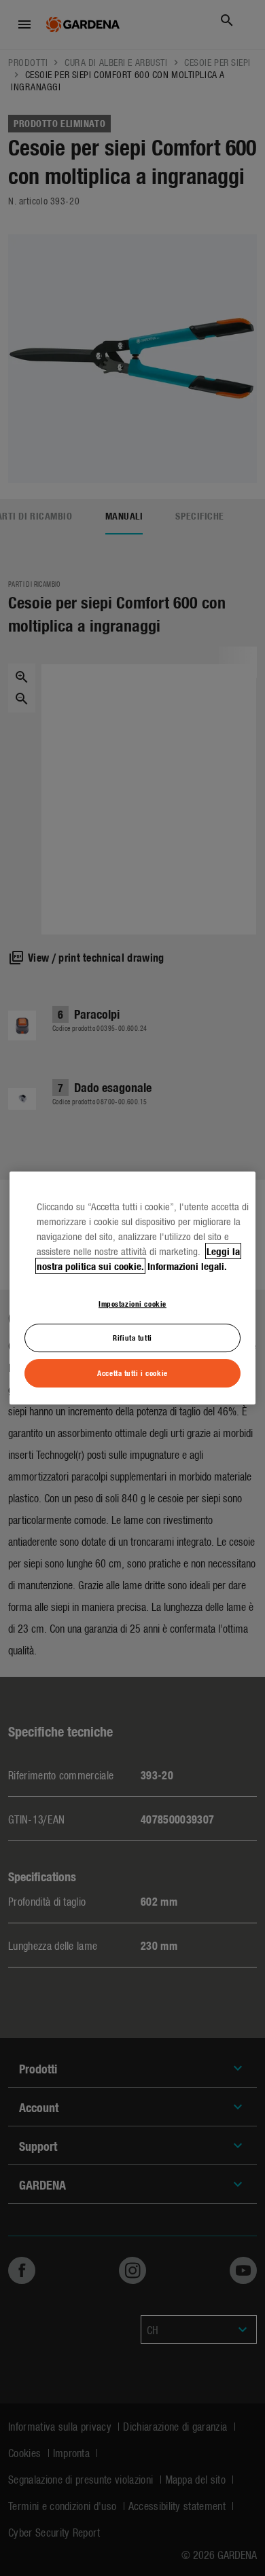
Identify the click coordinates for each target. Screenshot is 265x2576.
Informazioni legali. (187, 1266)
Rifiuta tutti (132, 1338)
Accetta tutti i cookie (132, 1373)
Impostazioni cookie (132, 1303)
